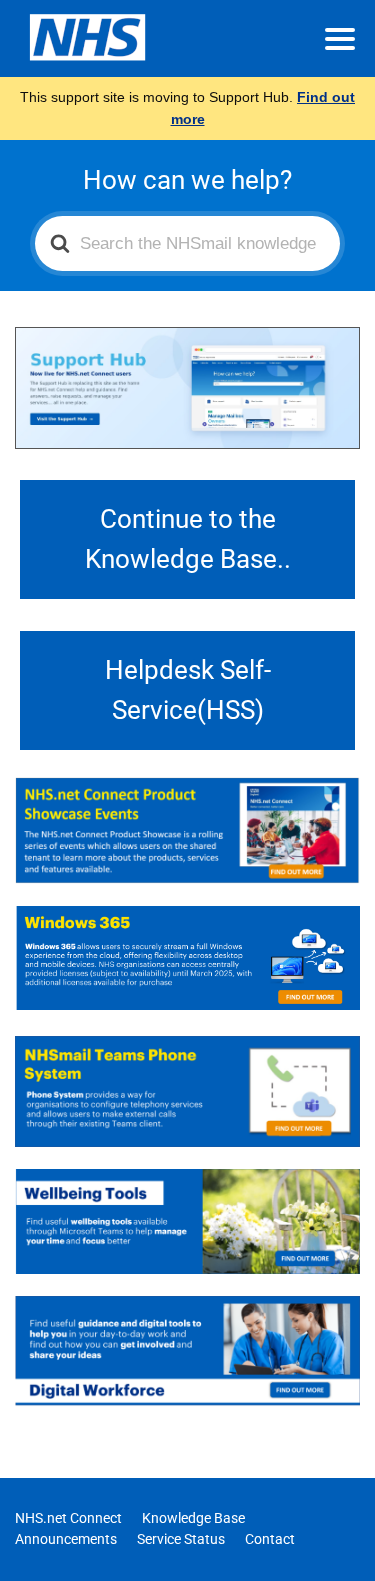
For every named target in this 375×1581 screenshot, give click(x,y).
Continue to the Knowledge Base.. (188, 539)
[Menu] (340, 39)
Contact (270, 1539)
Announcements (66, 1539)
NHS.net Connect (68, 1518)
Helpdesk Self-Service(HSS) (188, 690)
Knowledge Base (193, 1518)
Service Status (181, 1539)
